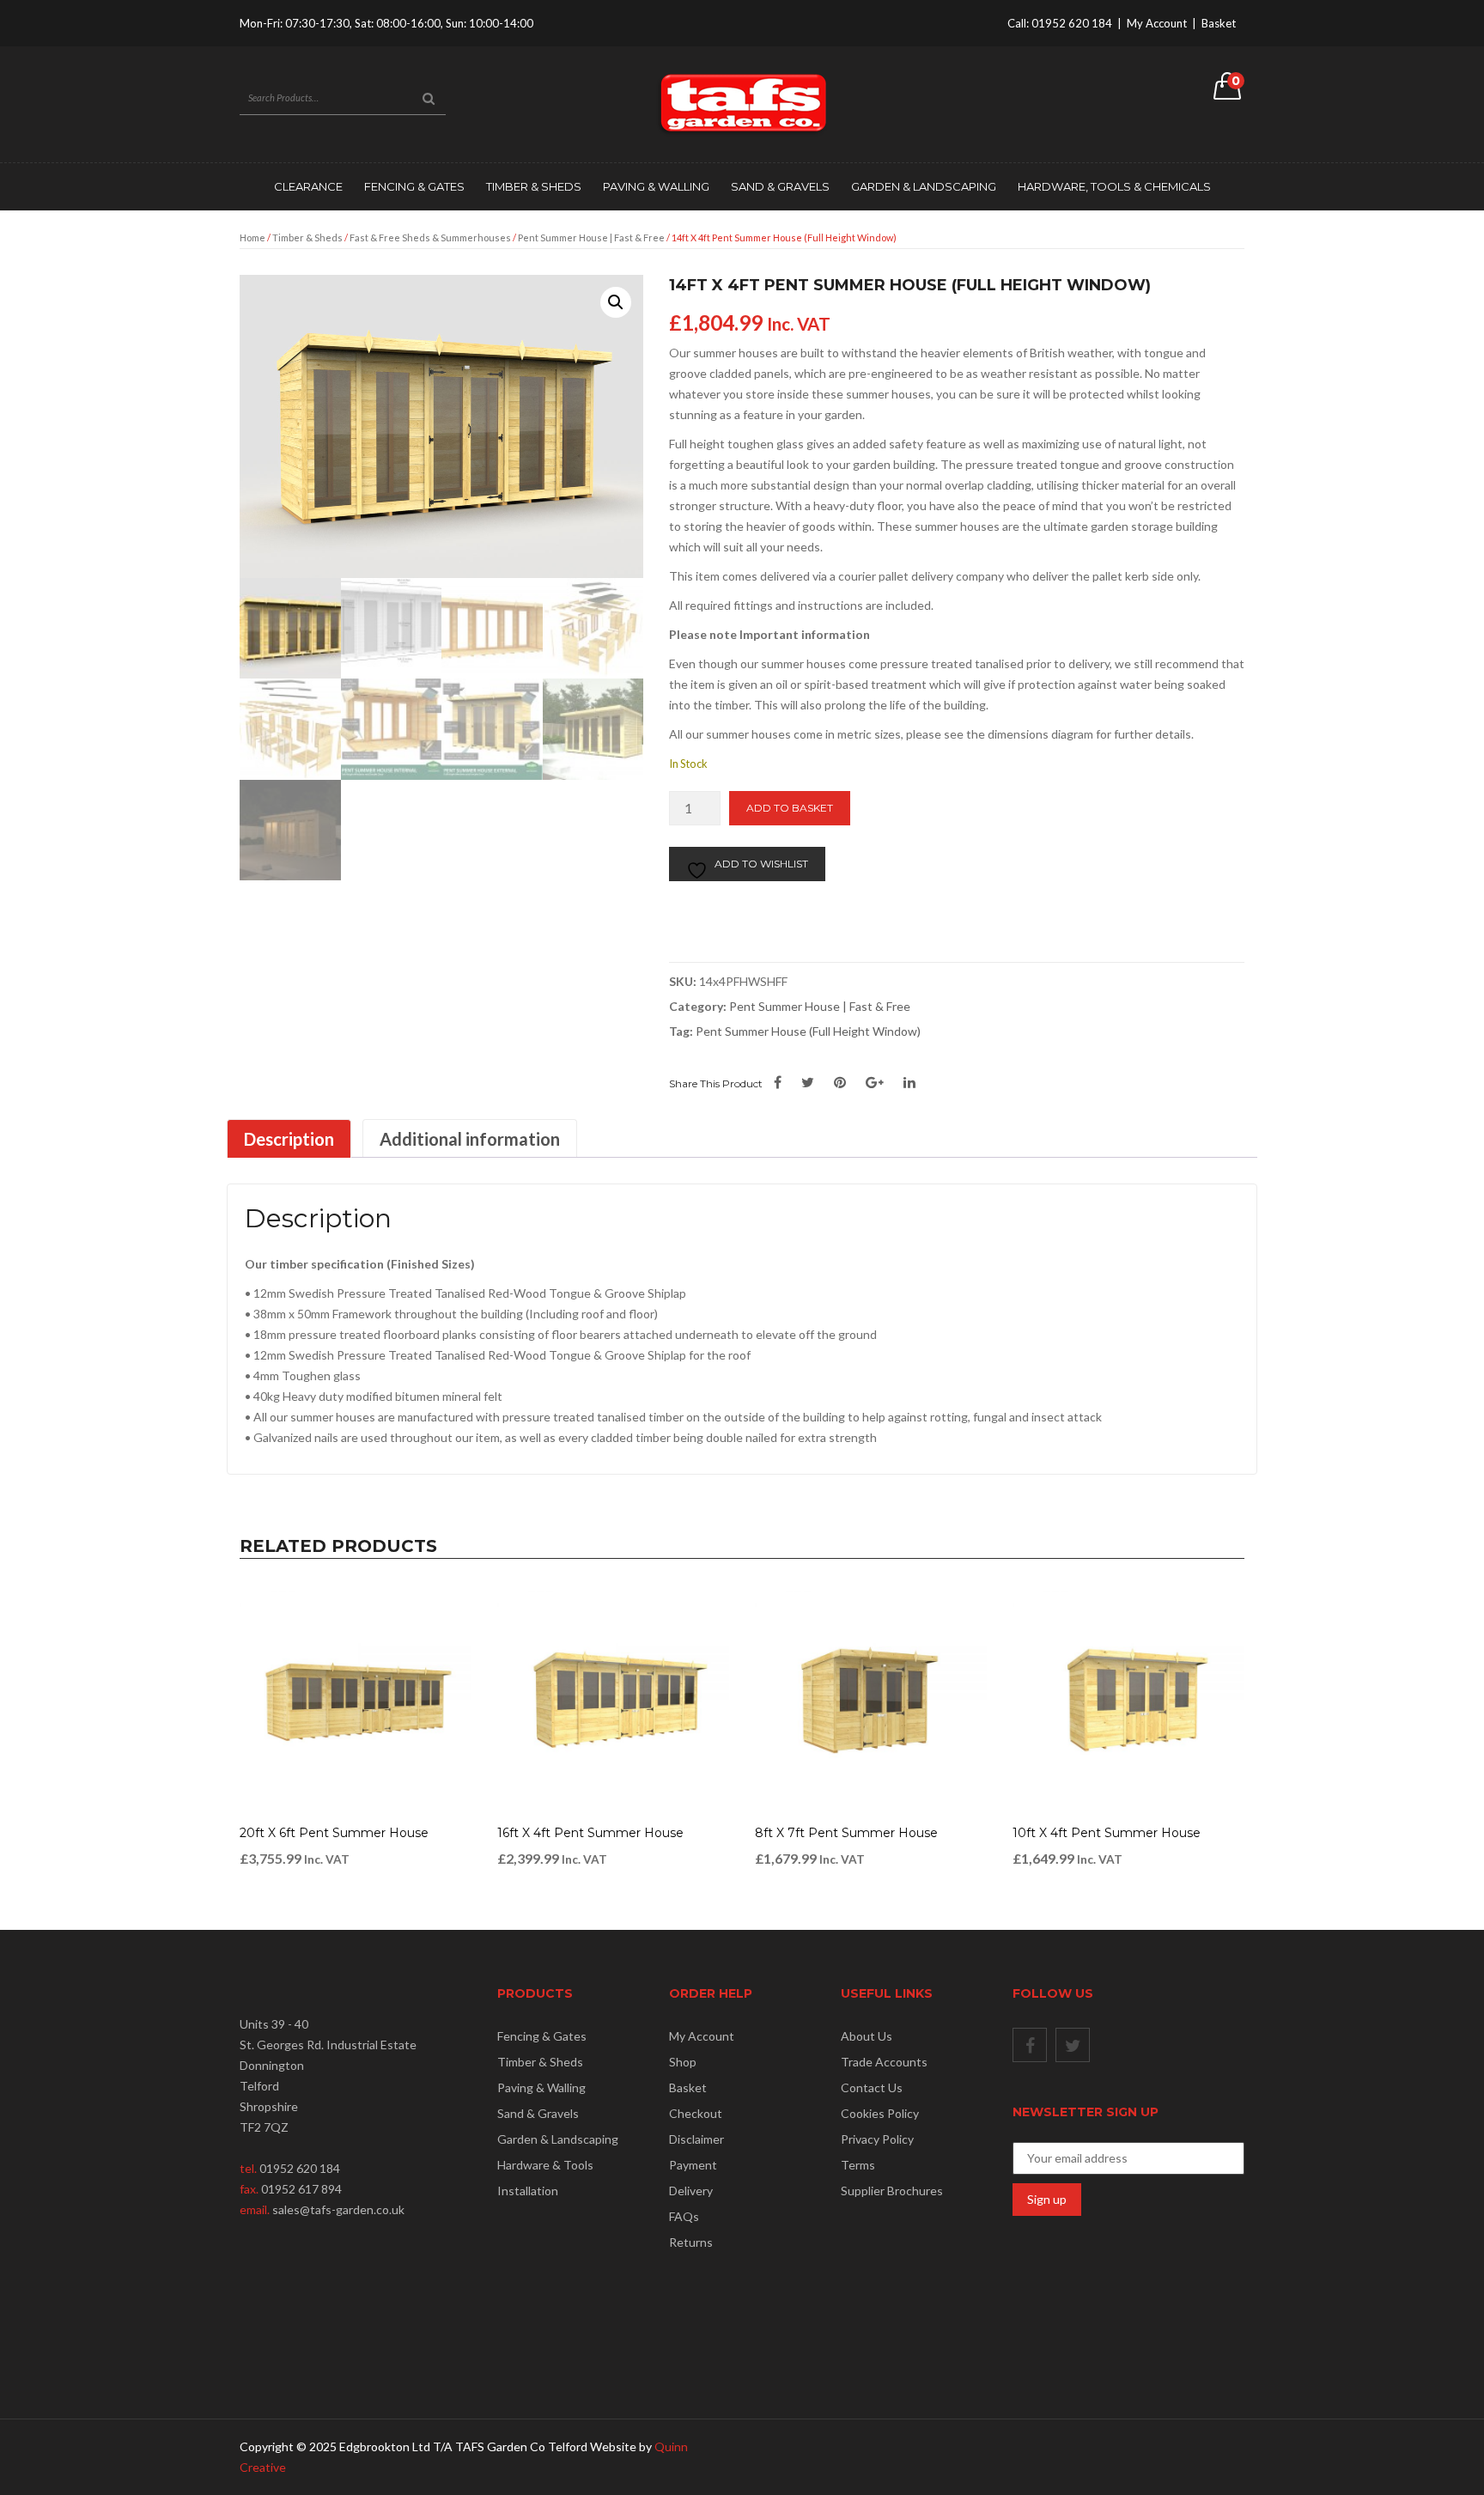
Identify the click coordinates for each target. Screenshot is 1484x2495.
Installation (528, 2191)
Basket (1219, 23)
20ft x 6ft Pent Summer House (334, 1833)
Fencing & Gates (414, 186)
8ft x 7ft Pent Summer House (846, 1833)
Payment (693, 2165)
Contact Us (872, 2087)
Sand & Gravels (780, 186)
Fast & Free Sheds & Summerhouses (430, 237)
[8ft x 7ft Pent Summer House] (871, 1701)
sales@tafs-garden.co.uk (338, 2209)
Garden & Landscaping (924, 186)
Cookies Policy (880, 2113)
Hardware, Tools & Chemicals (1114, 186)
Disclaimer (696, 2139)
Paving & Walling (656, 186)
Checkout (696, 2113)
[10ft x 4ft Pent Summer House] (1128, 1701)
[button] (616, 302)
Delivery (691, 2191)
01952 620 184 (1072, 23)
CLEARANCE (308, 186)
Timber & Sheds (534, 186)
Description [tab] (289, 1139)
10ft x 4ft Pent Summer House (1107, 1833)
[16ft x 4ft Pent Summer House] (613, 1701)
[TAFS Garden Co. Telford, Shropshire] (742, 103)
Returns (691, 2242)
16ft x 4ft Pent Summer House (590, 1833)
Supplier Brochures (892, 2191)
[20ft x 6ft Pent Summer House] (356, 1701)
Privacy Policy (877, 2139)
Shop (683, 2062)
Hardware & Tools (545, 2165)
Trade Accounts (884, 2062)
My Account (1157, 23)
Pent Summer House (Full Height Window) (808, 1031)
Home (252, 237)
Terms (858, 2165)
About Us (867, 2036)
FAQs (684, 2216)
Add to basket (790, 808)
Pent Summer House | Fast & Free (591, 237)
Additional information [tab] (470, 1139)
